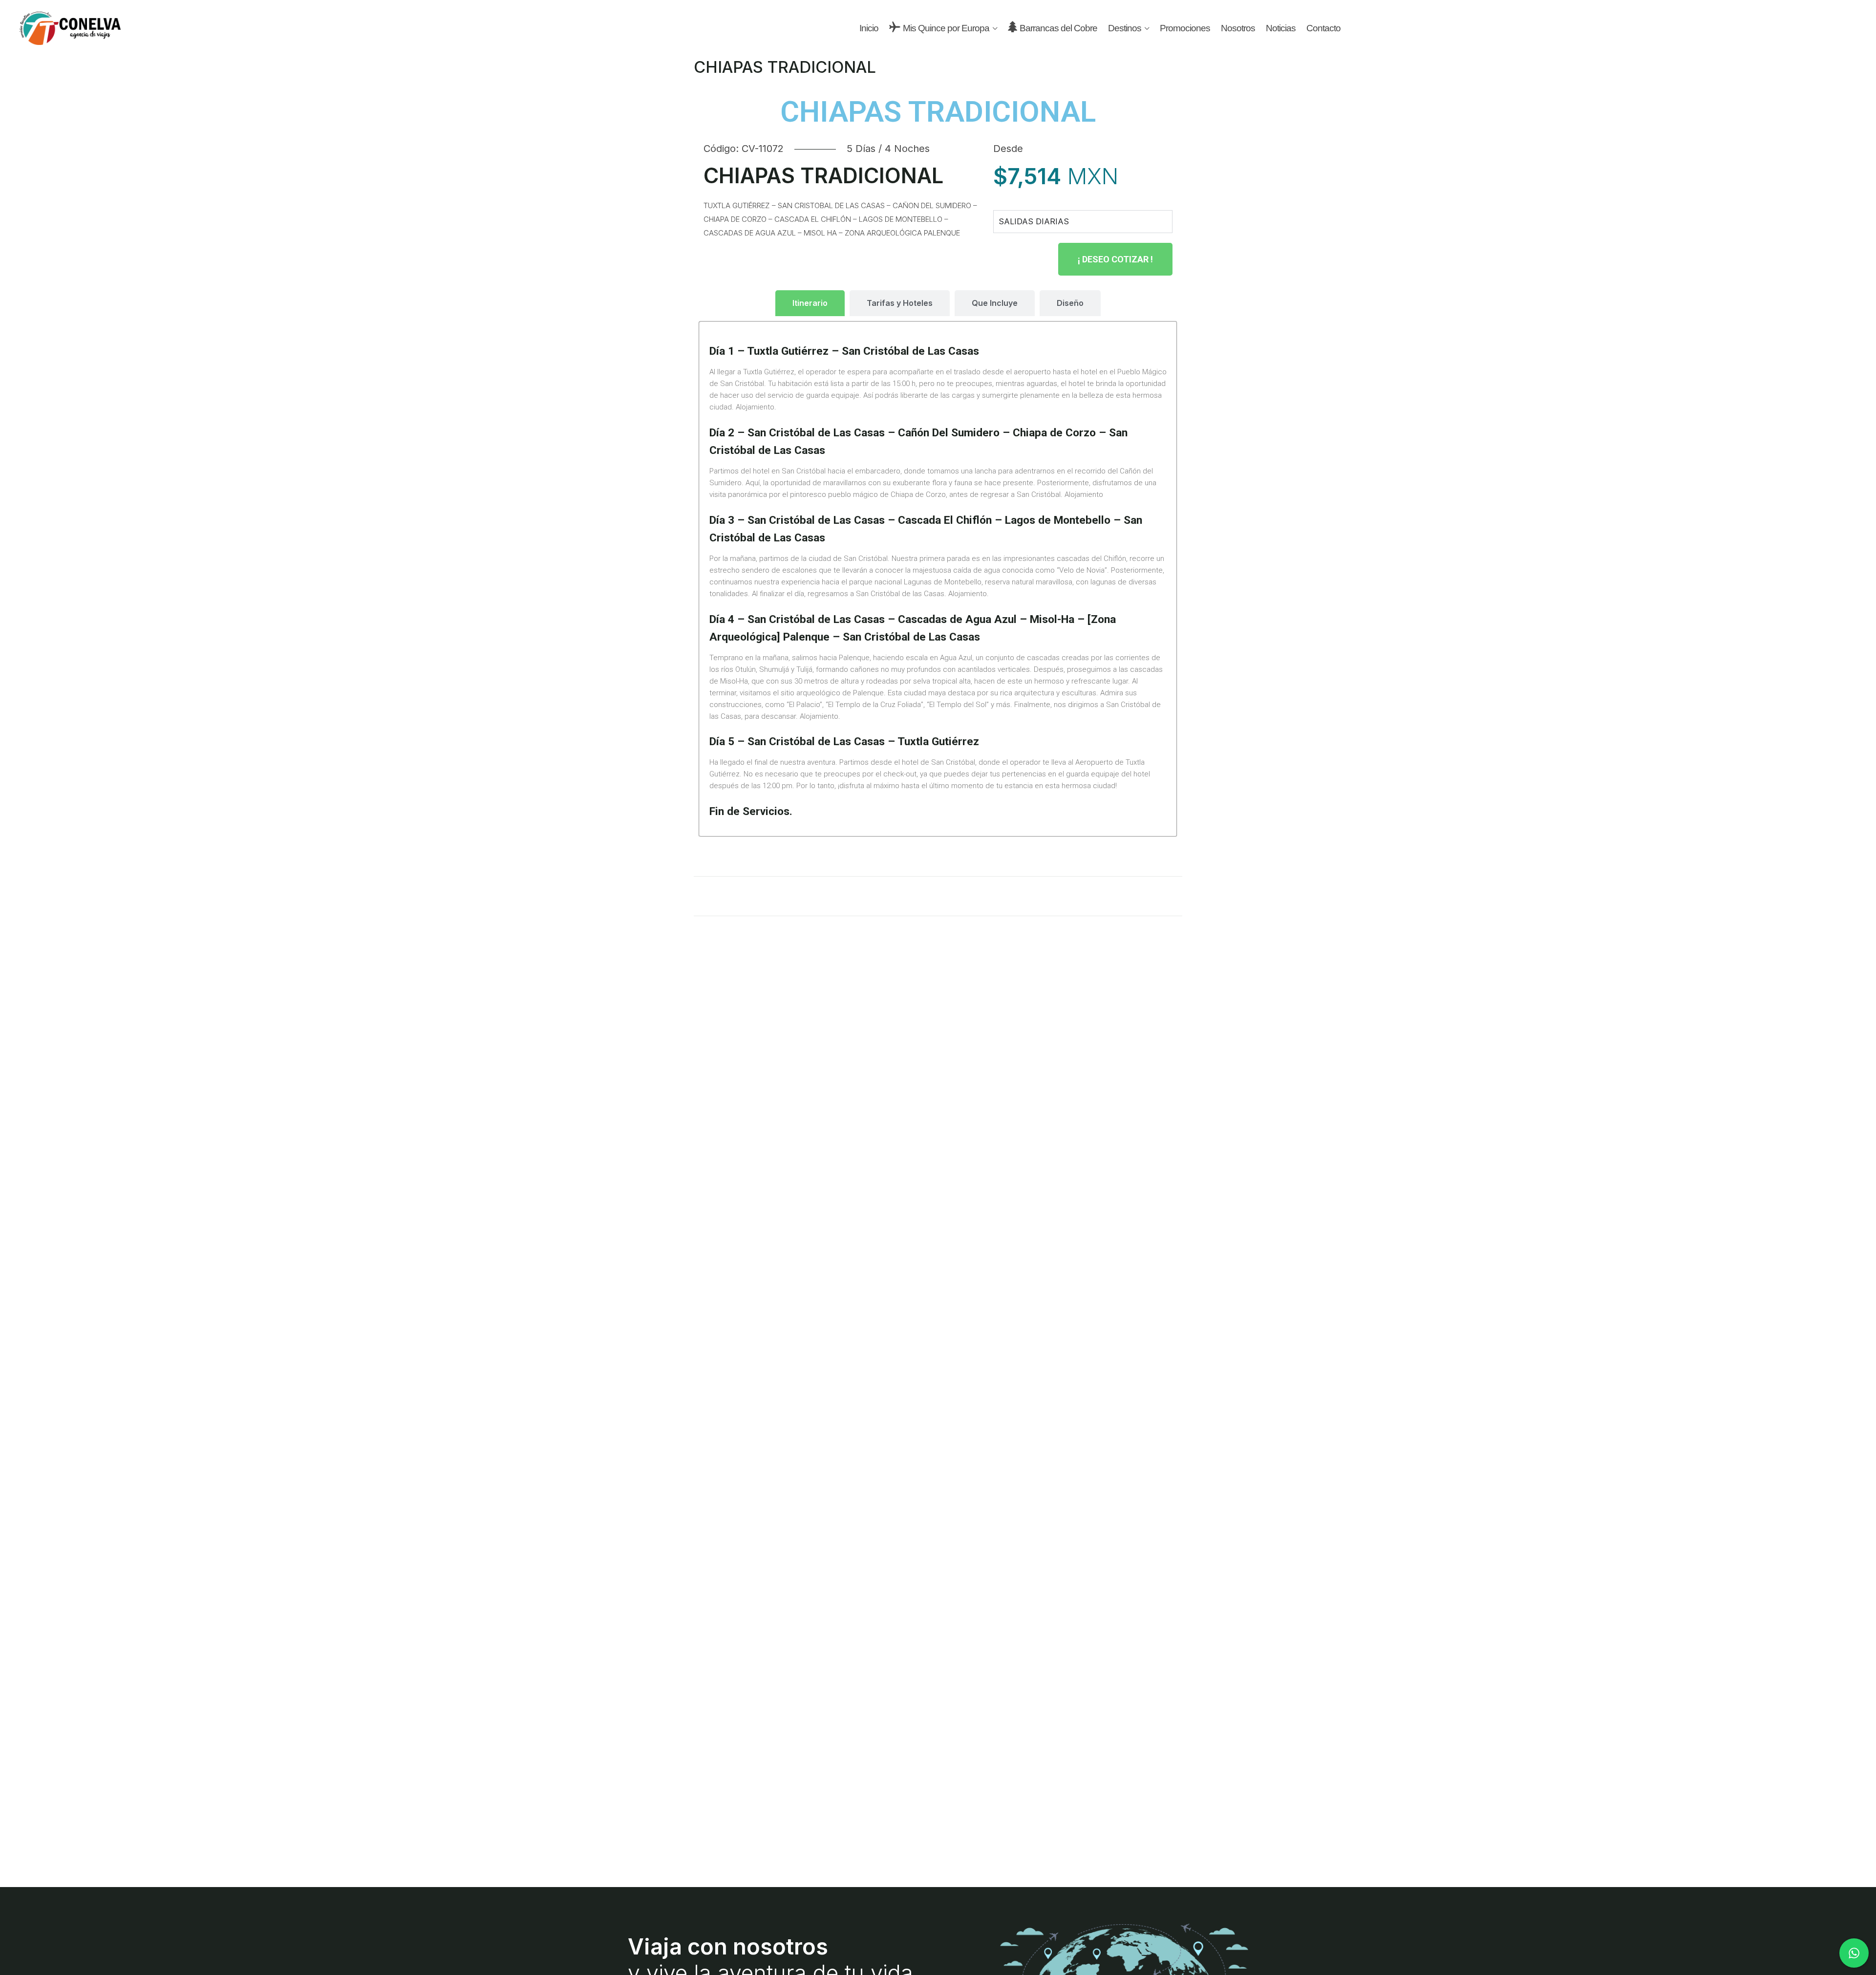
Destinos (1125, 28)
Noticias (1281, 28)
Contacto (1323, 28)
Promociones (1185, 28)
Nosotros (1238, 28)
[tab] (810, 303)
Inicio (869, 28)
